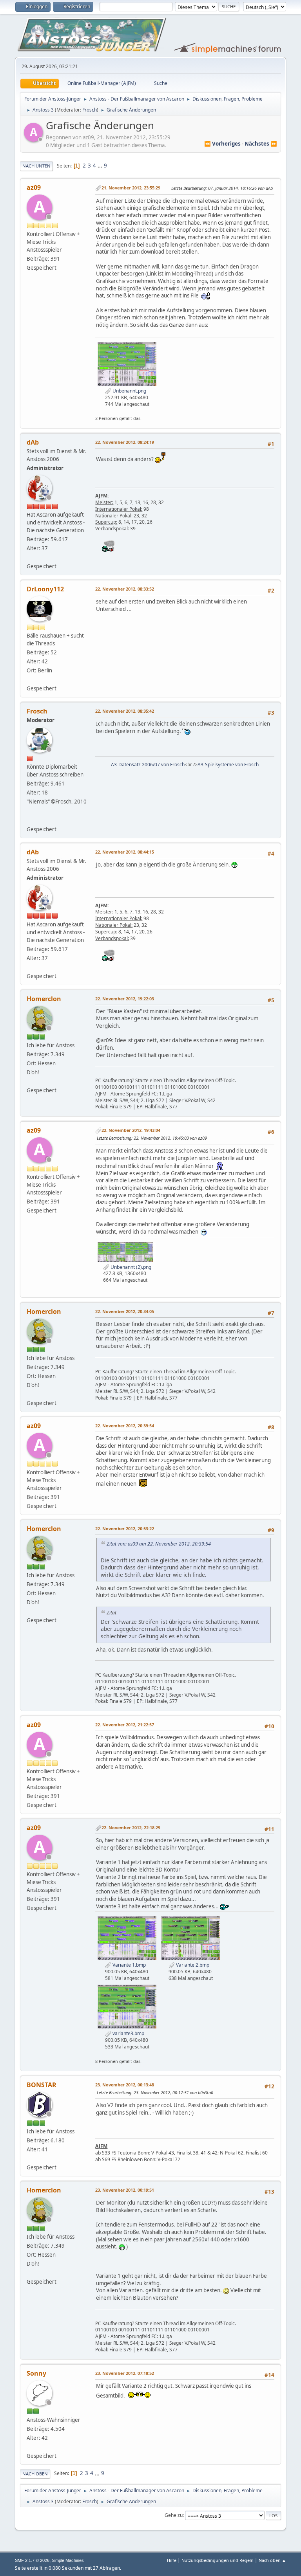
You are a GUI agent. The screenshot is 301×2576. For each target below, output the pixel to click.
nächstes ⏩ (261, 144)
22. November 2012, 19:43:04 (131, 1130)
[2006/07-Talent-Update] (30, 820)
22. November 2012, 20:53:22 (125, 1528)
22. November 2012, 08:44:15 (125, 852)
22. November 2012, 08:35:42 (125, 711)
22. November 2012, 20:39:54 (125, 1426)
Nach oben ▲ (272, 2560)
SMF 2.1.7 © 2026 (32, 2560)
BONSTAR (42, 2085)
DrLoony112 (45, 589)
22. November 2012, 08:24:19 (125, 442)
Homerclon (44, 999)
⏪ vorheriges (222, 144)
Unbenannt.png (129, 391)
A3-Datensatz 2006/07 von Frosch (148, 765)
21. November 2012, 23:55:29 (131, 188)
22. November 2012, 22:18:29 (131, 1828)
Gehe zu (174, 2515)
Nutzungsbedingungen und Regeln (218, 2560)
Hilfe (172, 2560)
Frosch (90, 110)
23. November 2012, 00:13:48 (125, 2085)
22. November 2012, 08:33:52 (125, 589)
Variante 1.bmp (129, 1965)
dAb (33, 442)
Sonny (36, 2373)
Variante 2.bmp (192, 1965)
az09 (34, 187)
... (101, 166)
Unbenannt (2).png (130, 1267)
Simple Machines (68, 2560)
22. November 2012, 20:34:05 (125, 1311)
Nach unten (36, 166)
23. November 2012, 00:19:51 (125, 2190)
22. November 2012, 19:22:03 (125, 999)
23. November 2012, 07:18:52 (125, 2373)
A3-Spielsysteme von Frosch (228, 765)
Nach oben (35, 2474)
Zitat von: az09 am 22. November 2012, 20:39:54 (159, 1544)
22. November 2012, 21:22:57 (125, 1725)
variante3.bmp (128, 2033)
